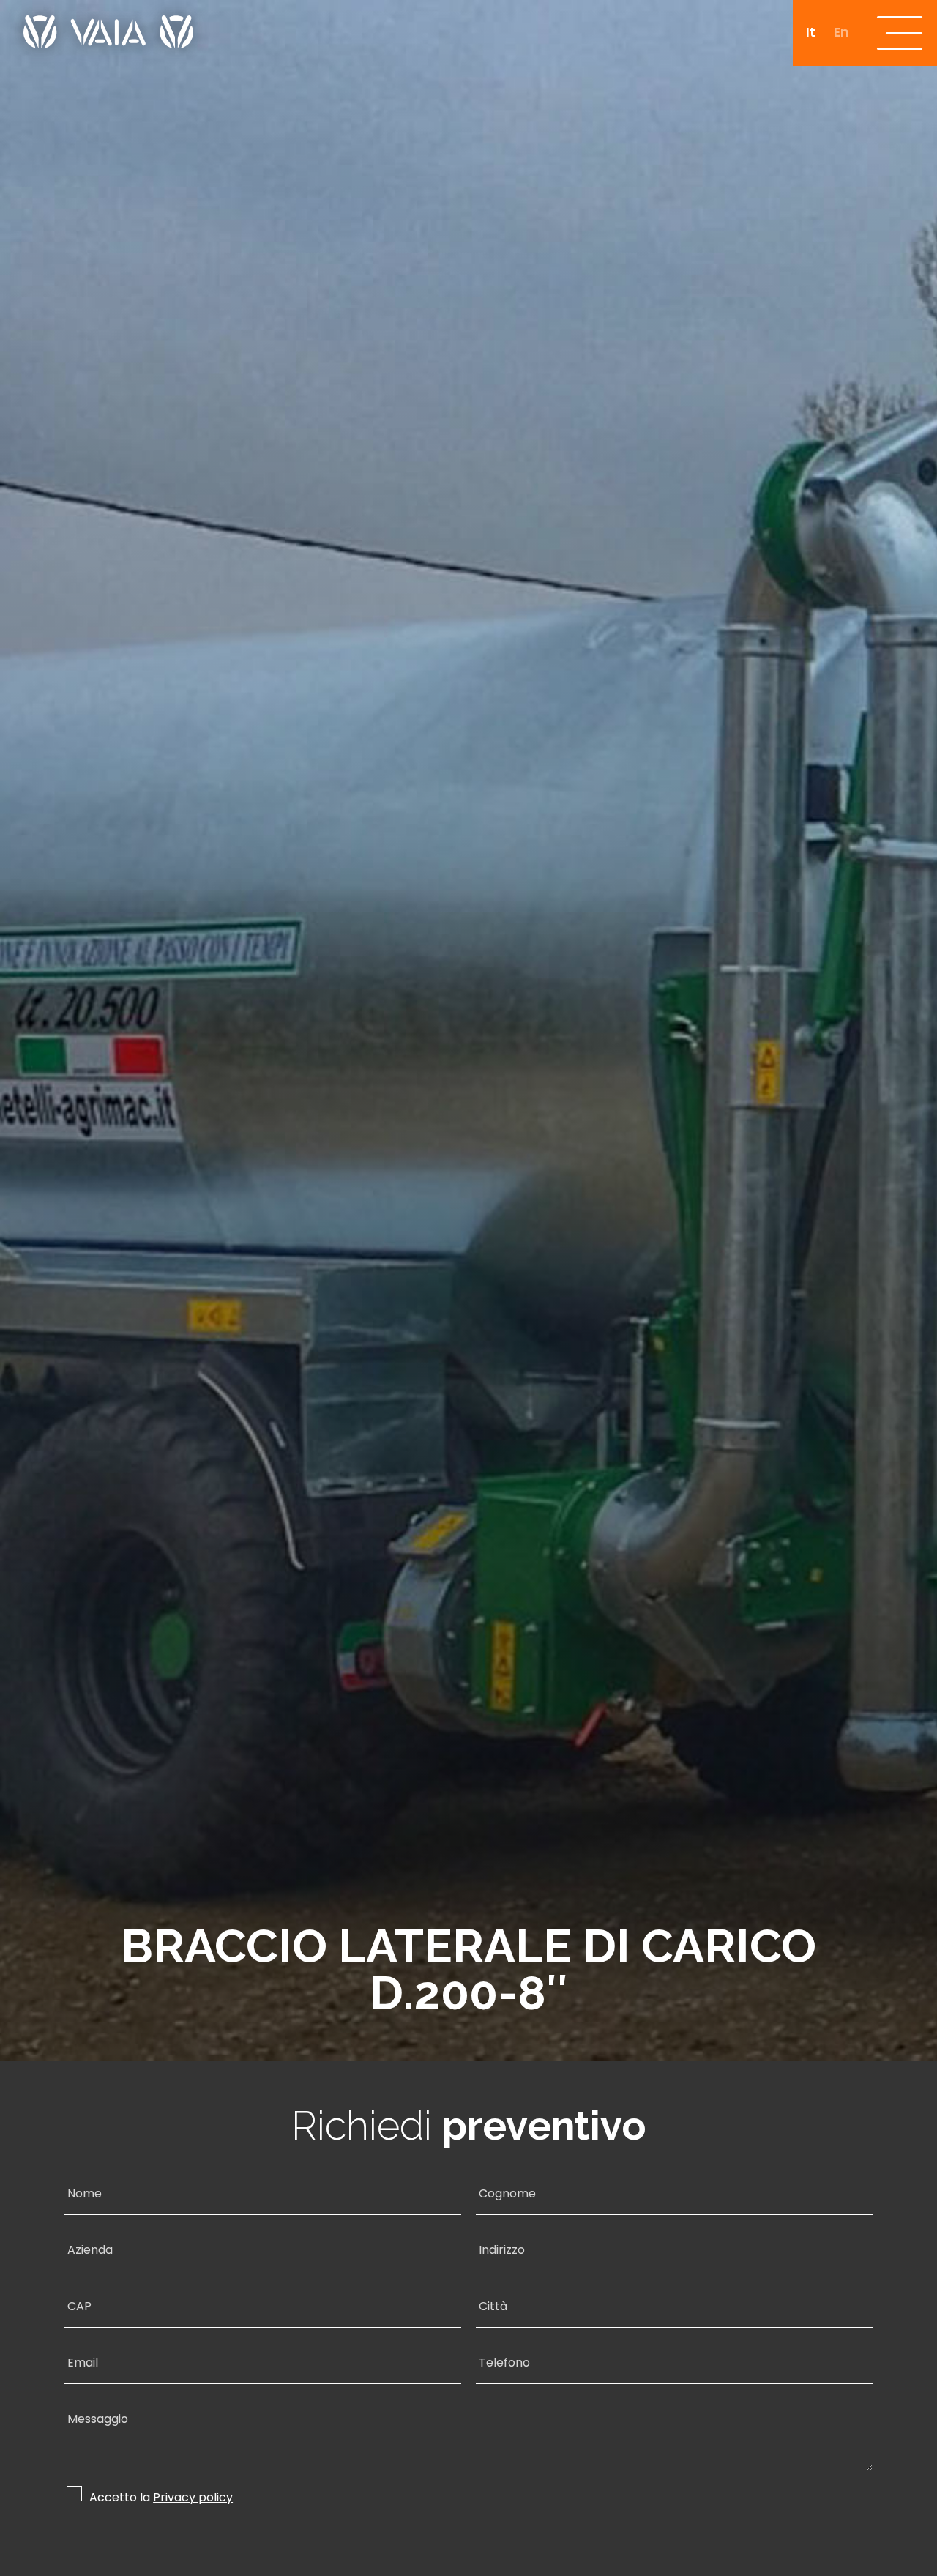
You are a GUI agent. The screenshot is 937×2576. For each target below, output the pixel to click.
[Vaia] (108, 24)
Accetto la (161, 2497)
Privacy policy (193, 2498)
